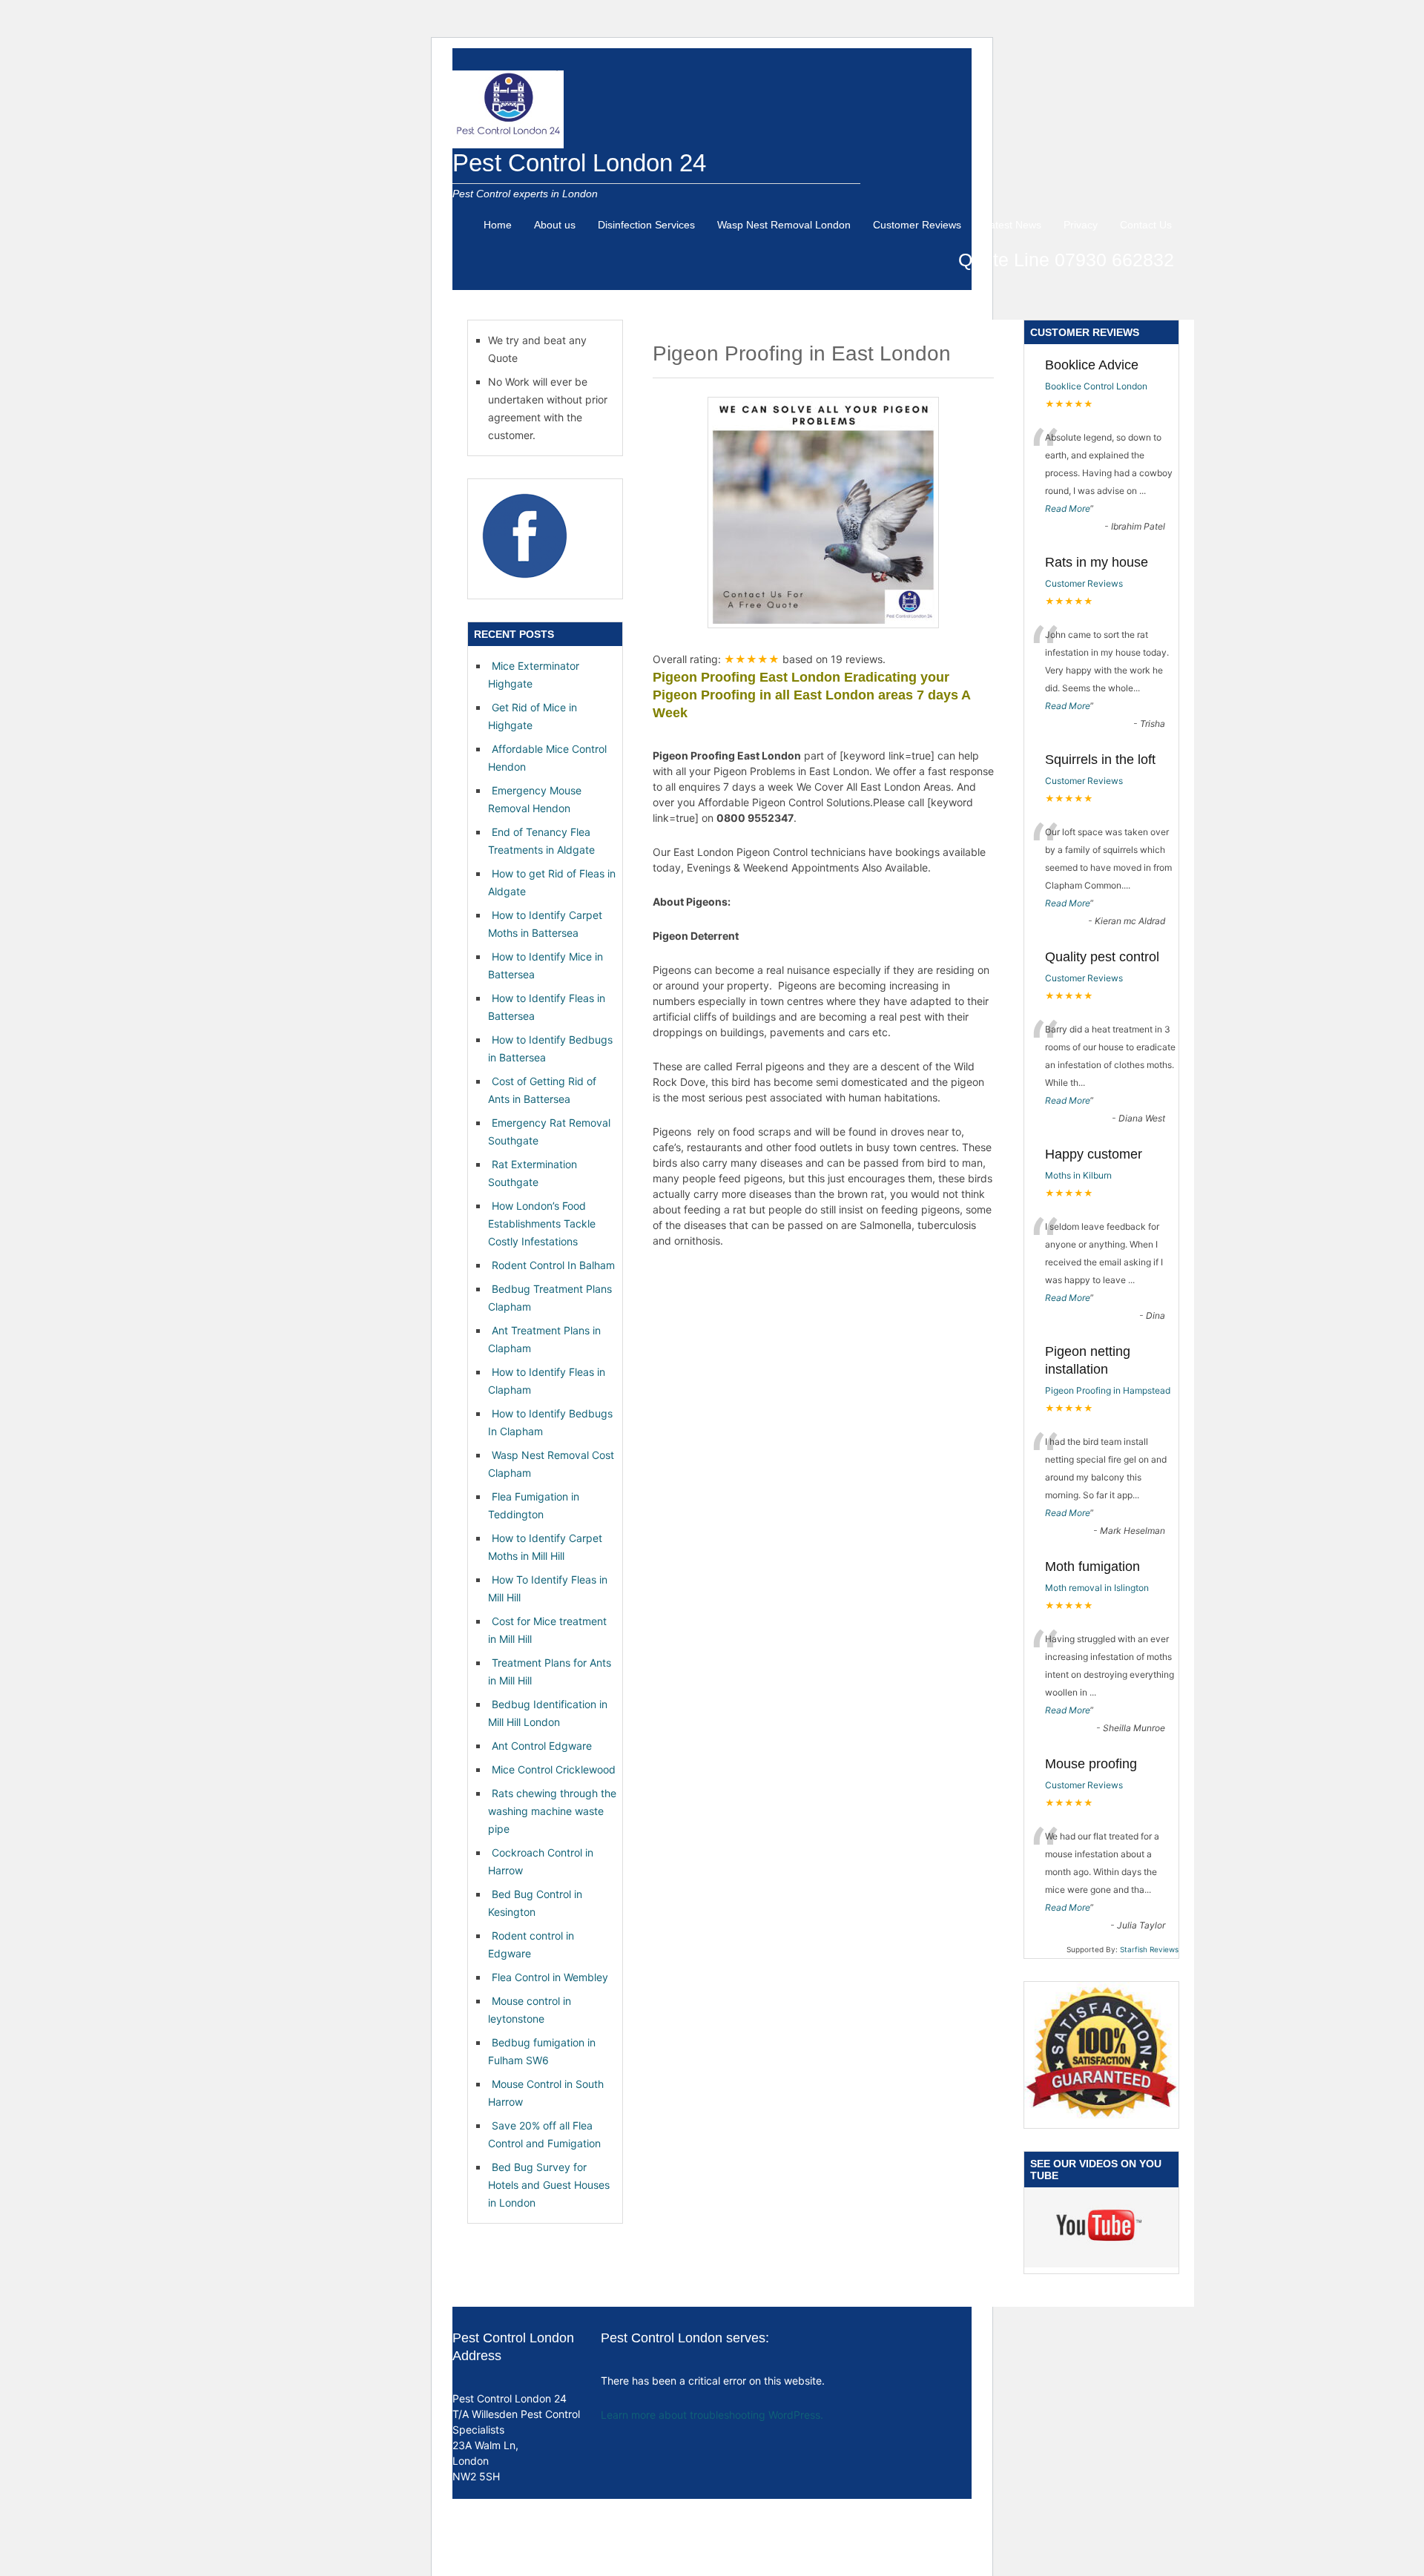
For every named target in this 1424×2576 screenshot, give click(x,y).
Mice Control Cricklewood (554, 1769)
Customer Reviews (917, 225)
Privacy (1081, 225)
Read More (1068, 508)
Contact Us (1146, 225)
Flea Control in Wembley (550, 1977)
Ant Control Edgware (542, 1746)
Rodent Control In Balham (553, 1265)
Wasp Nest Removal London (784, 225)
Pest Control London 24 (579, 163)
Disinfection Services (646, 225)
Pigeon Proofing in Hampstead (1108, 1390)
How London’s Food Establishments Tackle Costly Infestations (542, 1223)
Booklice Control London (1096, 386)
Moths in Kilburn (1078, 1175)
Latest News (1012, 225)
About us (555, 225)
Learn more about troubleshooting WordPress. (712, 2415)
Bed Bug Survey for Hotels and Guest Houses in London (549, 2185)
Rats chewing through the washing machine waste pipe (552, 1811)
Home (498, 225)
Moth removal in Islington (1097, 1588)
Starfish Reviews (1149, 1949)
